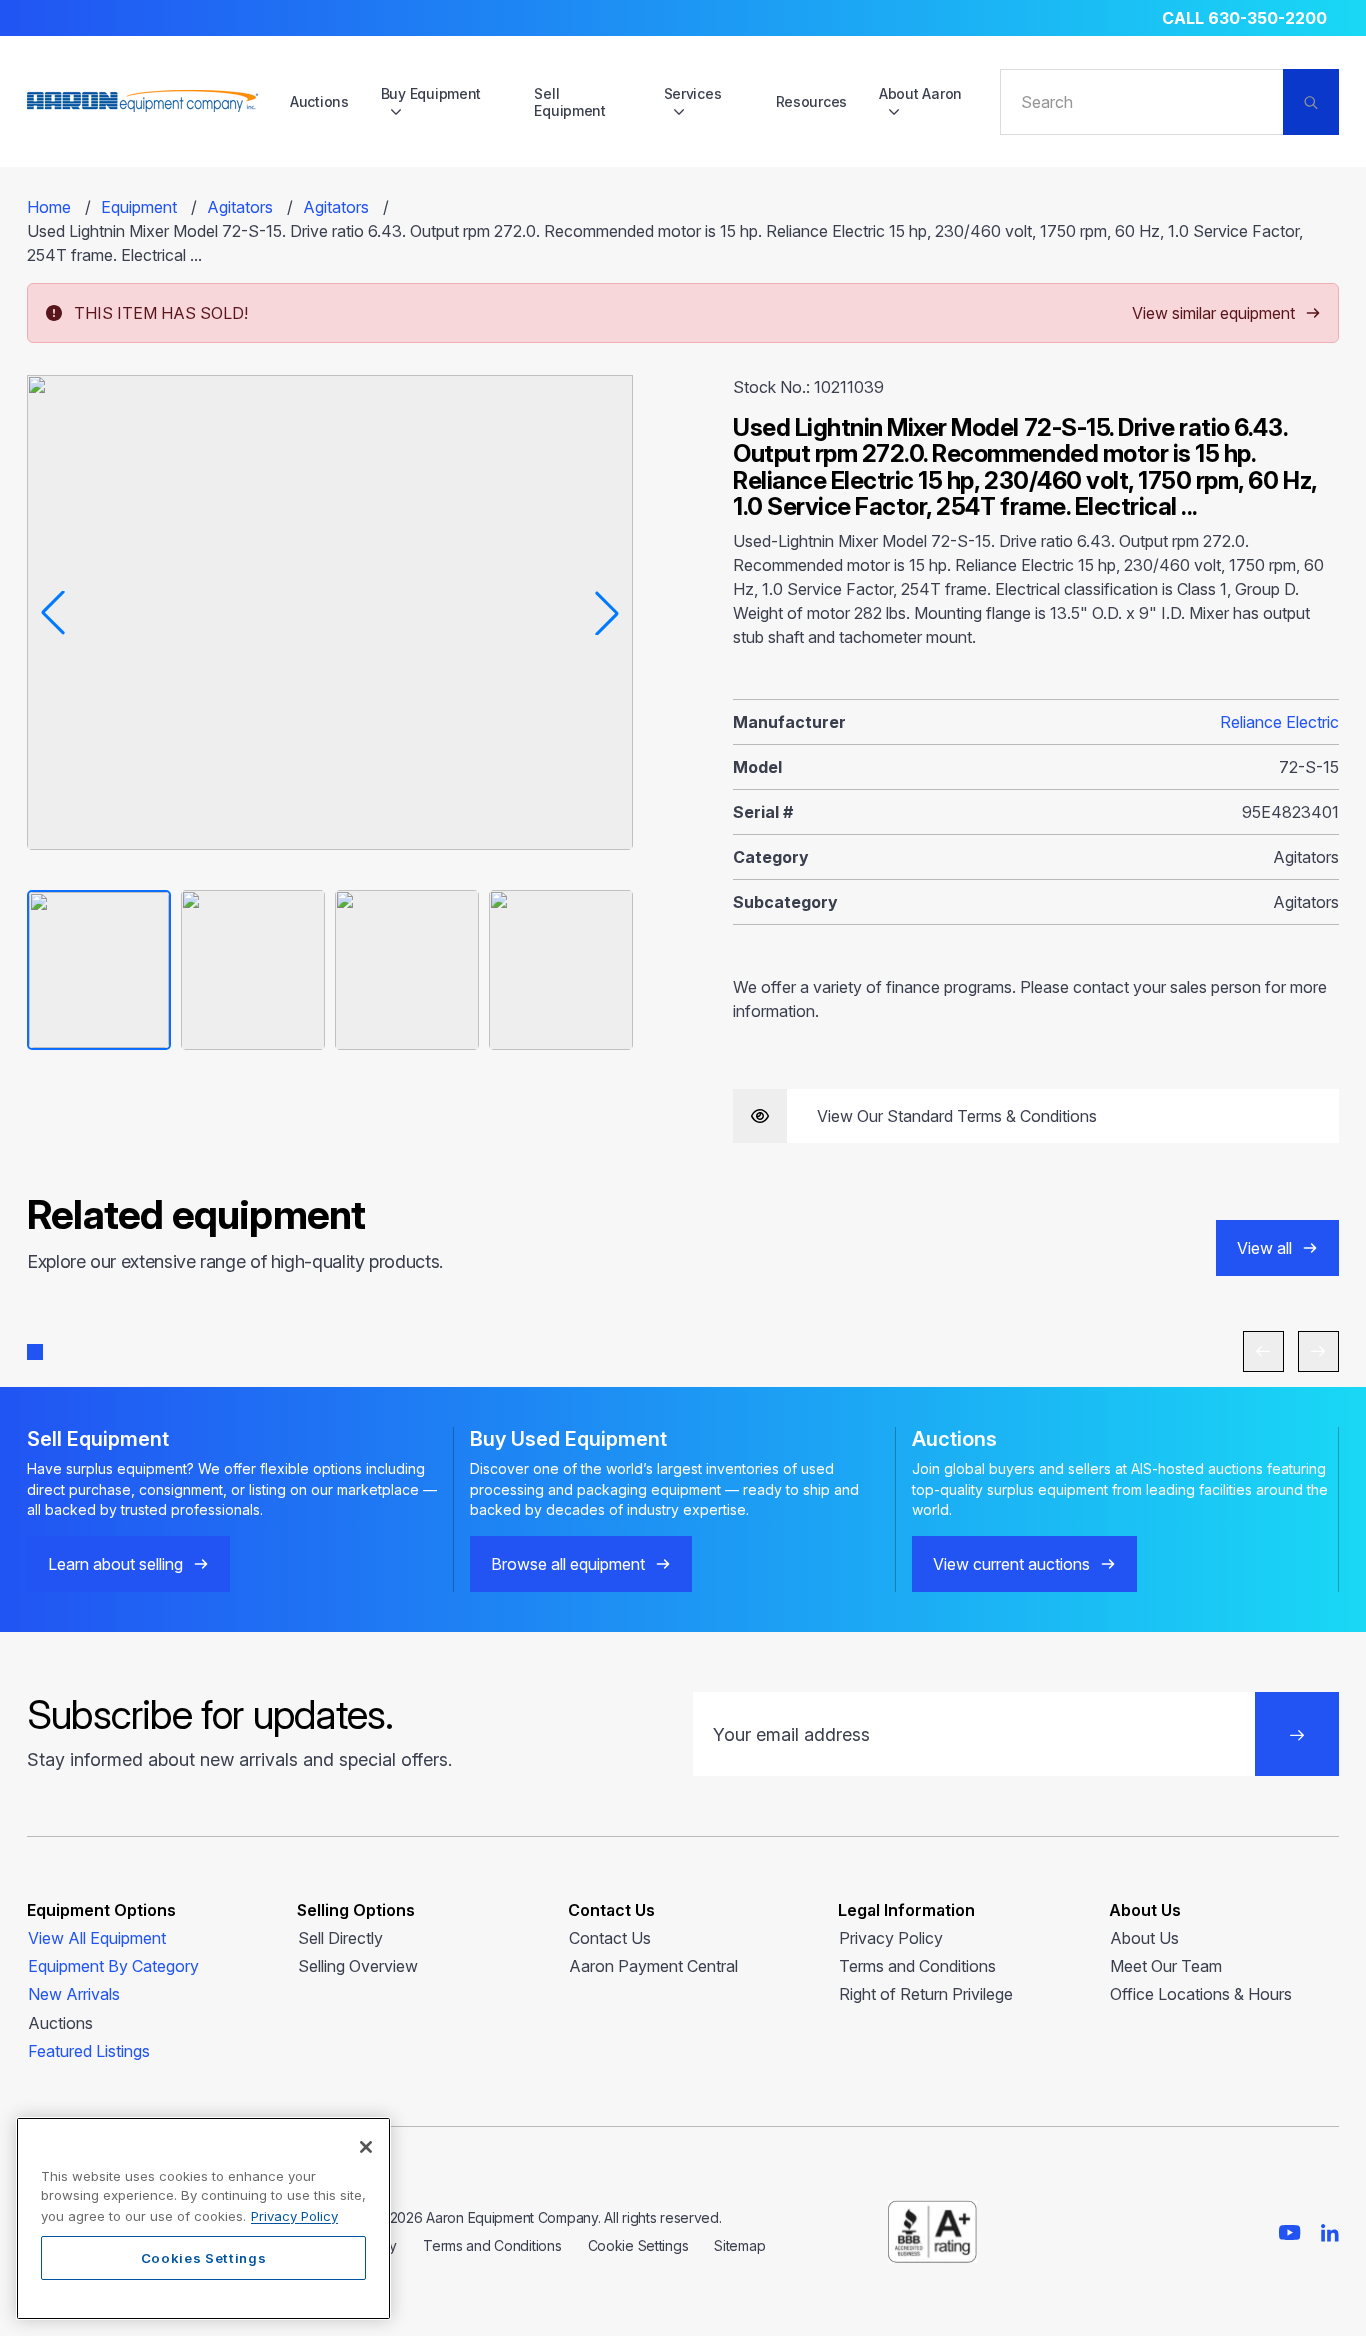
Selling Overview (358, 1966)
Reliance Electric (1279, 722)
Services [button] (693, 93)
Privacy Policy (891, 1938)
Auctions (319, 101)
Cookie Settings (638, 2245)
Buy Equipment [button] (431, 93)
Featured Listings (89, 2051)
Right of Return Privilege (926, 1994)
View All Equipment (97, 1938)
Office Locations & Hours (1201, 1994)
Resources (811, 101)
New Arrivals (74, 1994)
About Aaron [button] (920, 93)
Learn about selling (115, 1564)
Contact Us (610, 1938)
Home (49, 207)
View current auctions (1011, 1564)
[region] (203, 2218)
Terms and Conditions (917, 1966)
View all (1264, 1248)
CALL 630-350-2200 (1244, 18)
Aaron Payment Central (653, 1966)
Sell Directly (340, 1938)
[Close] (366, 2147)
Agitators (240, 207)
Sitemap (739, 2245)
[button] (35, 1352)
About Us (1144, 1938)
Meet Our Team (1166, 1966)
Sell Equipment (569, 102)
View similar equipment (1213, 313)
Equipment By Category (113, 1966)
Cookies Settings (204, 2258)
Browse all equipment (568, 1564)
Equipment (139, 207)
